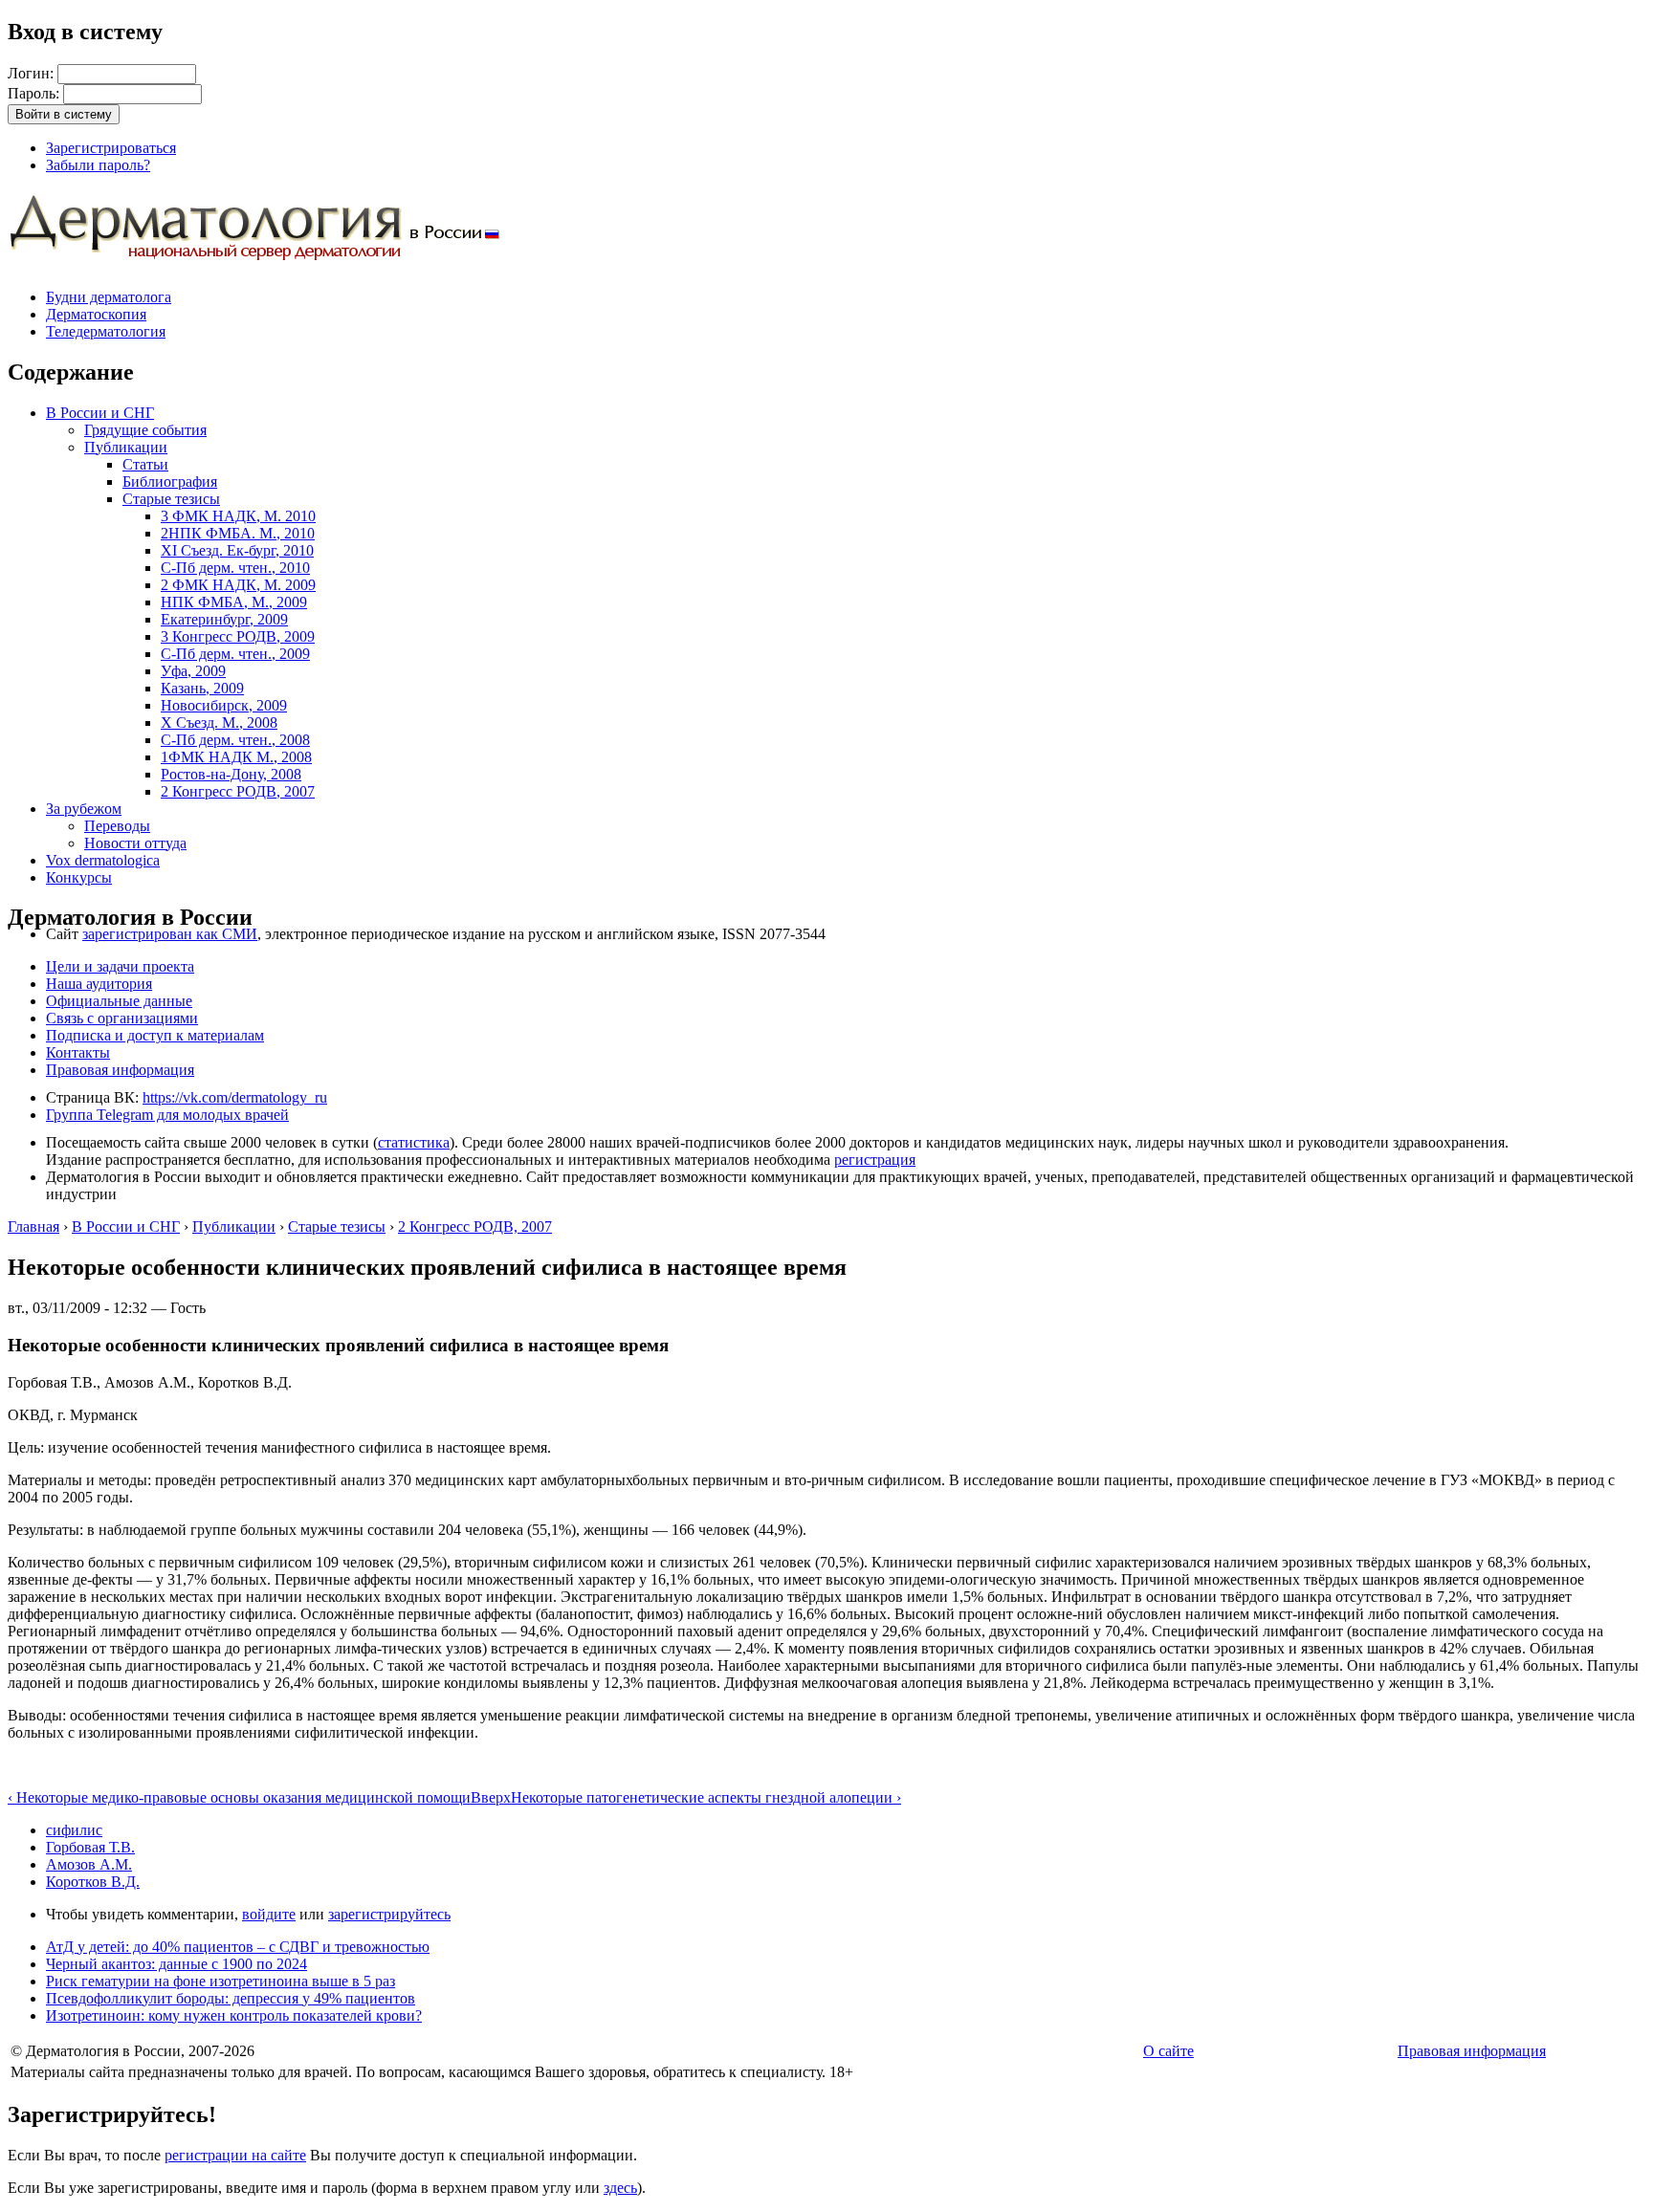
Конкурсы (79, 877)
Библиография (170, 482)
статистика (414, 1142)
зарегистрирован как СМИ (170, 934)
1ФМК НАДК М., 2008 (236, 757)
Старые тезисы (171, 499)
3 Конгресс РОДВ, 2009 (238, 636)
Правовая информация (120, 1070)
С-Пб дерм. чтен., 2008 (235, 740)
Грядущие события (145, 430)
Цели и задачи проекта (120, 966)
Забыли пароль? (98, 165)
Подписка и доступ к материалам (155, 1035)
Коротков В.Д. (93, 1882)
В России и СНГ (100, 413)
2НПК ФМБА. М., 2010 (238, 533)
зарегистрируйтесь (389, 1914)
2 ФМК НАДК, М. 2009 (238, 585)
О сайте (1168, 2051)
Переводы (117, 826)
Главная (33, 1226)
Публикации (126, 447)
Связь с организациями (122, 1018)
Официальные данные (119, 1001)
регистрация (875, 1160)
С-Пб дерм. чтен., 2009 (235, 654)
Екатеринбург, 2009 (224, 619)
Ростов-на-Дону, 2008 (231, 774)
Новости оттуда (135, 843)
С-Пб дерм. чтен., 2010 (235, 568)
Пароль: (35, 93)
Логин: (33, 73)
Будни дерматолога (109, 297)
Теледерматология (106, 331)
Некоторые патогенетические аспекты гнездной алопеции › (706, 1797)
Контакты (78, 1052)
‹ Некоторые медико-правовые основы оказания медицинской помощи (239, 1797)
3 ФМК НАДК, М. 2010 (238, 516)
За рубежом (84, 809)
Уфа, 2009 (193, 671)
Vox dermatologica (103, 860)
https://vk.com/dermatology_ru (235, 1097)
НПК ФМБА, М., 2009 (234, 602)
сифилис (74, 1830)
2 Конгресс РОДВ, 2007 (238, 791)
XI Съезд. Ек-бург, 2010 (237, 550)
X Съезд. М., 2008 (219, 723)
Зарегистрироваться (111, 148)
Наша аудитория (99, 984)
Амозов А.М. (89, 1864)
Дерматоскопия (96, 314)
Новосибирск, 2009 (224, 705)
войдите (269, 1914)
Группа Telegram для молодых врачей (167, 1115)
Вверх (491, 1797)
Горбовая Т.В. (90, 1847)
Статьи (145, 464)
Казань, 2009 (202, 688)
